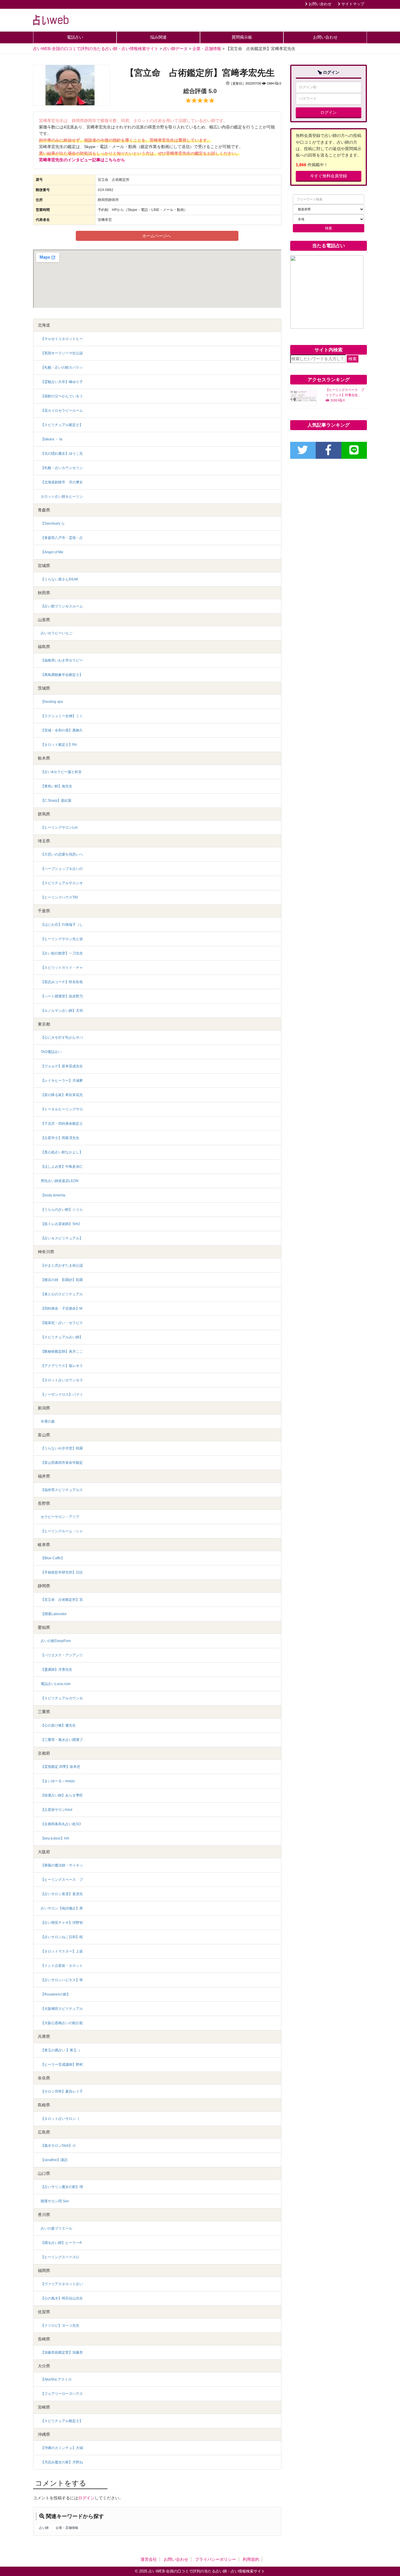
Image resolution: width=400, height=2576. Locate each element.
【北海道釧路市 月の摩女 (62, 482)
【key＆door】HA (55, 1838)
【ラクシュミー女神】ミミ (62, 716)
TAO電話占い (51, 1052)
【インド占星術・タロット (62, 1966)
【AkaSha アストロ (56, 2379)
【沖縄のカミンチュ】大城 (62, 2448)
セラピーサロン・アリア (60, 1517)
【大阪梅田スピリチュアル (62, 2009)
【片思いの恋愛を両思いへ (62, 854)
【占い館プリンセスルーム (62, 606)
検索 (353, 359)
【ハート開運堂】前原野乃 (62, 996)
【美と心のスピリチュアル (62, 1294)
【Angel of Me (52, 552)
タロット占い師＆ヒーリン (62, 497)
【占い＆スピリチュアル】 (62, 1238)
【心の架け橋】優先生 (58, 1725)
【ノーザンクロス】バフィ (62, 1395)
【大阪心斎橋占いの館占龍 (62, 2023)
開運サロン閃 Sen (55, 2201)
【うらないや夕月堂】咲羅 (62, 1448)
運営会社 (149, 2559)
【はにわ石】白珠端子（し (62, 925)
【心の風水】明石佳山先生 (62, 2298)
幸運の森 (48, 1421)
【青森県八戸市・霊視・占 (62, 538)
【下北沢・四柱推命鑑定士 (62, 1124)
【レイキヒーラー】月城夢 (62, 1081)
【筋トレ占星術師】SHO (60, 1224)
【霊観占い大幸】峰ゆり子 (62, 382)
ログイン (86, 2498)
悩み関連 (158, 37)
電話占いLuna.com (56, 1684)
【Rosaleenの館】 (55, 1994)
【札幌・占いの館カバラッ (62, 367)
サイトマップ (352, 4)
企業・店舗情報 (67, 2528)
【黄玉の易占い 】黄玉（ (60, 2050)
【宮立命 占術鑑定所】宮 (62, 1600)
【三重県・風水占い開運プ (62, 1740)
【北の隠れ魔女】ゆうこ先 (62, 454)
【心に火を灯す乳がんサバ (62, 1038)
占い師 (44, 2528)
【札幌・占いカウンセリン (62, 468)
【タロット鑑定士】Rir (59, 745)
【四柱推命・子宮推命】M (61, 1308)
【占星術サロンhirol (57, 1810)
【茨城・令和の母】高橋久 (62, 730)
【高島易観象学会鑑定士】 (62, 675)
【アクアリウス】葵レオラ (62, 1366)
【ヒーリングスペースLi (60, 2257)
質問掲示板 (242, 37)
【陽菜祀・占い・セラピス (62, 1323)
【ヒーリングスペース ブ (62, 1880)
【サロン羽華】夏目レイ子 (62, 2091)
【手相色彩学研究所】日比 (62, 1572)
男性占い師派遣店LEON (60, 1181)
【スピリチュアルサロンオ (62, 883)
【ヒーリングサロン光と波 (62, 939)
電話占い (75, 37)
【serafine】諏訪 (54, 2160)
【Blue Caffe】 (53, 1558)
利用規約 (251, 2559)
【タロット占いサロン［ (62, 2119)
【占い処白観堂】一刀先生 (62, 953)
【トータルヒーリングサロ (62, 1109)
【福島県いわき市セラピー (62, 660)
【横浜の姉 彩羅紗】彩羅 (62, 1280)
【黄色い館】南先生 (57, 786)
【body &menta (53, 1195)
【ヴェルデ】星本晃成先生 (62, 1066)
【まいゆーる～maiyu (58, 1781)
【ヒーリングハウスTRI (59, 897)
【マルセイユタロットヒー (62, 339)
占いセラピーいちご (57, 633)
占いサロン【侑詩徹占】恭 (62, 1908)
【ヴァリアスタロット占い (62, 2284)
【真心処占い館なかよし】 (62, 1152)
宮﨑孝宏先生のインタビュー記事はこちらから (82, 160)
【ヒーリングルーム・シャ (62, 1531)
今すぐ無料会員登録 (329, 176)
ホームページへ (157, 236)
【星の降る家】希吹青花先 (62, 1095)
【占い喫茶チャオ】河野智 (62, 1923)
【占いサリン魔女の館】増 (62, 2187)
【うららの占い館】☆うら (62, 1210)
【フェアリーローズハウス (62, 2394)
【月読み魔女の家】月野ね (62, 2462)
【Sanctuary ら (53, 523)
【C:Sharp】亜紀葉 (56, 801)
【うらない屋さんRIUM (59, 579)
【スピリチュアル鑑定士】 (62, 425)
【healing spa (52, 702)
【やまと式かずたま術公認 (62, 1265)
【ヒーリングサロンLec (59, 827)
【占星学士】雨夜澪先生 (60, 1138)
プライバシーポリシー (216, 2559)
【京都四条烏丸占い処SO (61, 1824)
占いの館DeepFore (56, 1641)
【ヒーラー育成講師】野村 (62, 2065)
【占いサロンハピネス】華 (62, 1980)
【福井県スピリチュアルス (62, 1490)
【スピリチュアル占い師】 (62, 1337)
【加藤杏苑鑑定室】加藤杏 (62, 2352)
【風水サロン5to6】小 (58, 2146)
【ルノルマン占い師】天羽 (62, 1011)
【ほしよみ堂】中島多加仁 (62, 1167)
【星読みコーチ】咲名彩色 (62, 982)
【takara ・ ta (52, 439)
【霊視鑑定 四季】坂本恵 (60, 1767)
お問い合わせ (319, 4)
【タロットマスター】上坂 (62, 1951)
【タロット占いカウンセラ (62, 1380)
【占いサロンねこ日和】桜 (62, 1937)
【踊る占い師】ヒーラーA (61, 2243)
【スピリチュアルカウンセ (62, 1698)
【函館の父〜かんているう (62, 396)
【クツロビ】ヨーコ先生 (60, 2326)
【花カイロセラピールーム (62, 411)
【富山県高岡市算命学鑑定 (62, 1463)
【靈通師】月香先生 (57, 1670)
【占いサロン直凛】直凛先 (62, 1894)
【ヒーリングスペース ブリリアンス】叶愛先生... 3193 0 (345, 395)
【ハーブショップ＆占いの (62, 869)
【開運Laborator (54, 1614)
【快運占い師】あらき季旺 (62, 1795)
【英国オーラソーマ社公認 (62, 353)
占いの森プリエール (57, 2228)
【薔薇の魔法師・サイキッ (62, 1865)
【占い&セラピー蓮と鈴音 (61, 772)
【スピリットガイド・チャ (62, 968)
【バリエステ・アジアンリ (62, 1655)
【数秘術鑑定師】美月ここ (62, 1351)
